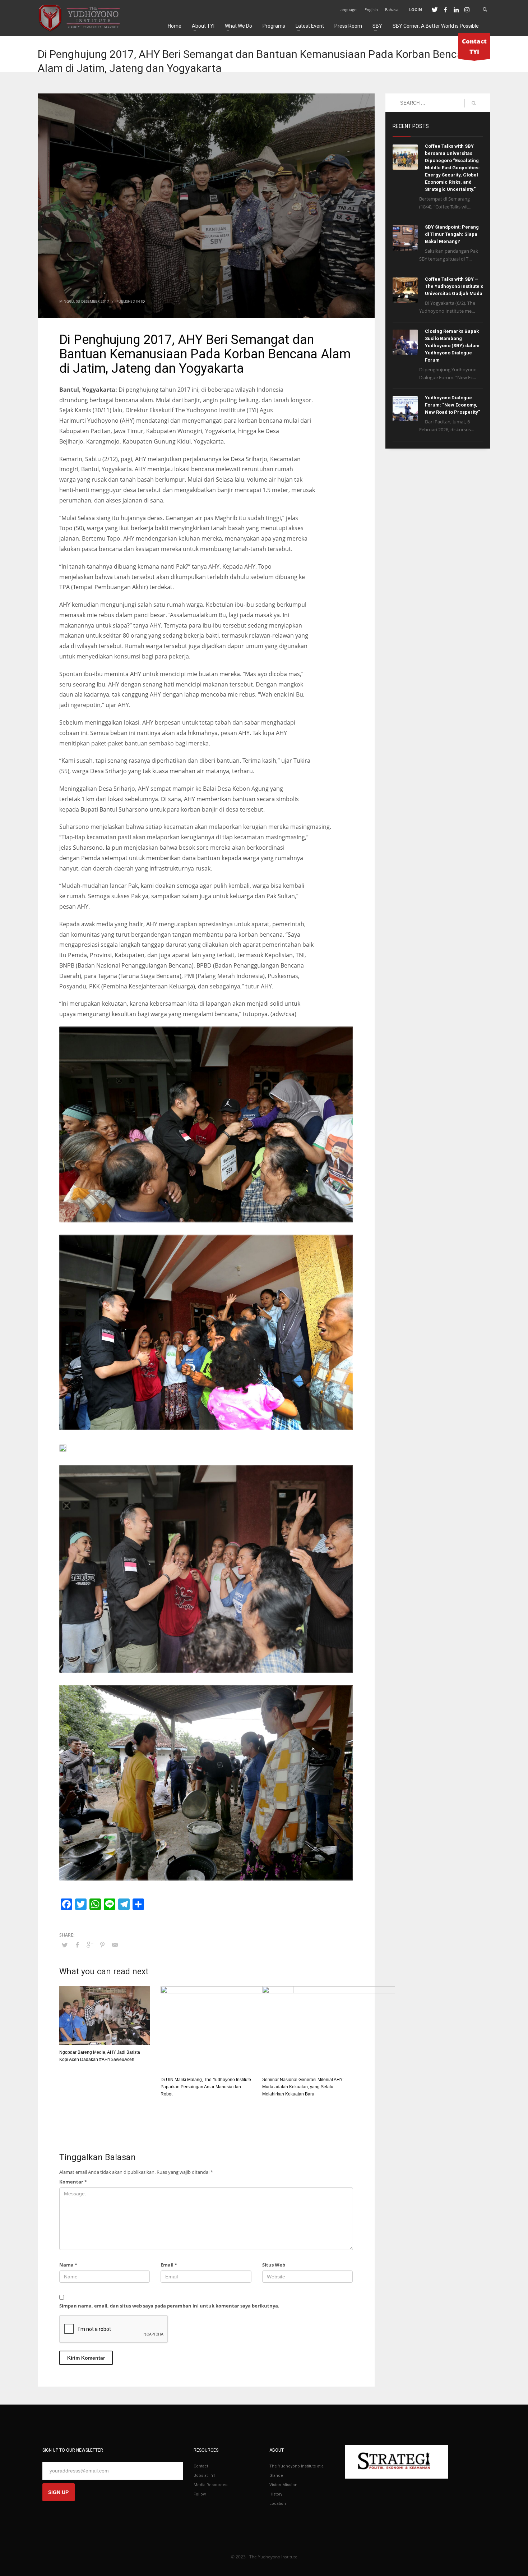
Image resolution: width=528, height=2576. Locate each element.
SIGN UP (58, 2492)
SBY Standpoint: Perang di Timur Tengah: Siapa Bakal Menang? (452, 234)
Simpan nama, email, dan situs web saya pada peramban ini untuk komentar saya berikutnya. (169, 2306)
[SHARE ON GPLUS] (90, 1944)
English (371, 10)
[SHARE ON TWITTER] (65, 1945)
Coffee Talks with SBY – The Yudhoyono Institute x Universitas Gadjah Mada (454, 286)
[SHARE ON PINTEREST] (102, 1944)
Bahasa (392, 10)
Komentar (73, 2182)
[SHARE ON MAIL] (115, 1944)
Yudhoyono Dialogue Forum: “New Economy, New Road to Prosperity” (452, 405)
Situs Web (274, 2265)
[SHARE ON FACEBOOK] (77, 1944)
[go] (474, 103)
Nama (68, 2265)
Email (169, 2265)
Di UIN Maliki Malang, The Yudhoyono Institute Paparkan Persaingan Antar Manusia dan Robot (206, 2087)
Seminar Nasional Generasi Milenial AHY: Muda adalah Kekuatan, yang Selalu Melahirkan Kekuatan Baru (303, 2087)
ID (143, 301)
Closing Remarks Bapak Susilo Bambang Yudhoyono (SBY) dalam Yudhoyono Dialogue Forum (452, 346)
